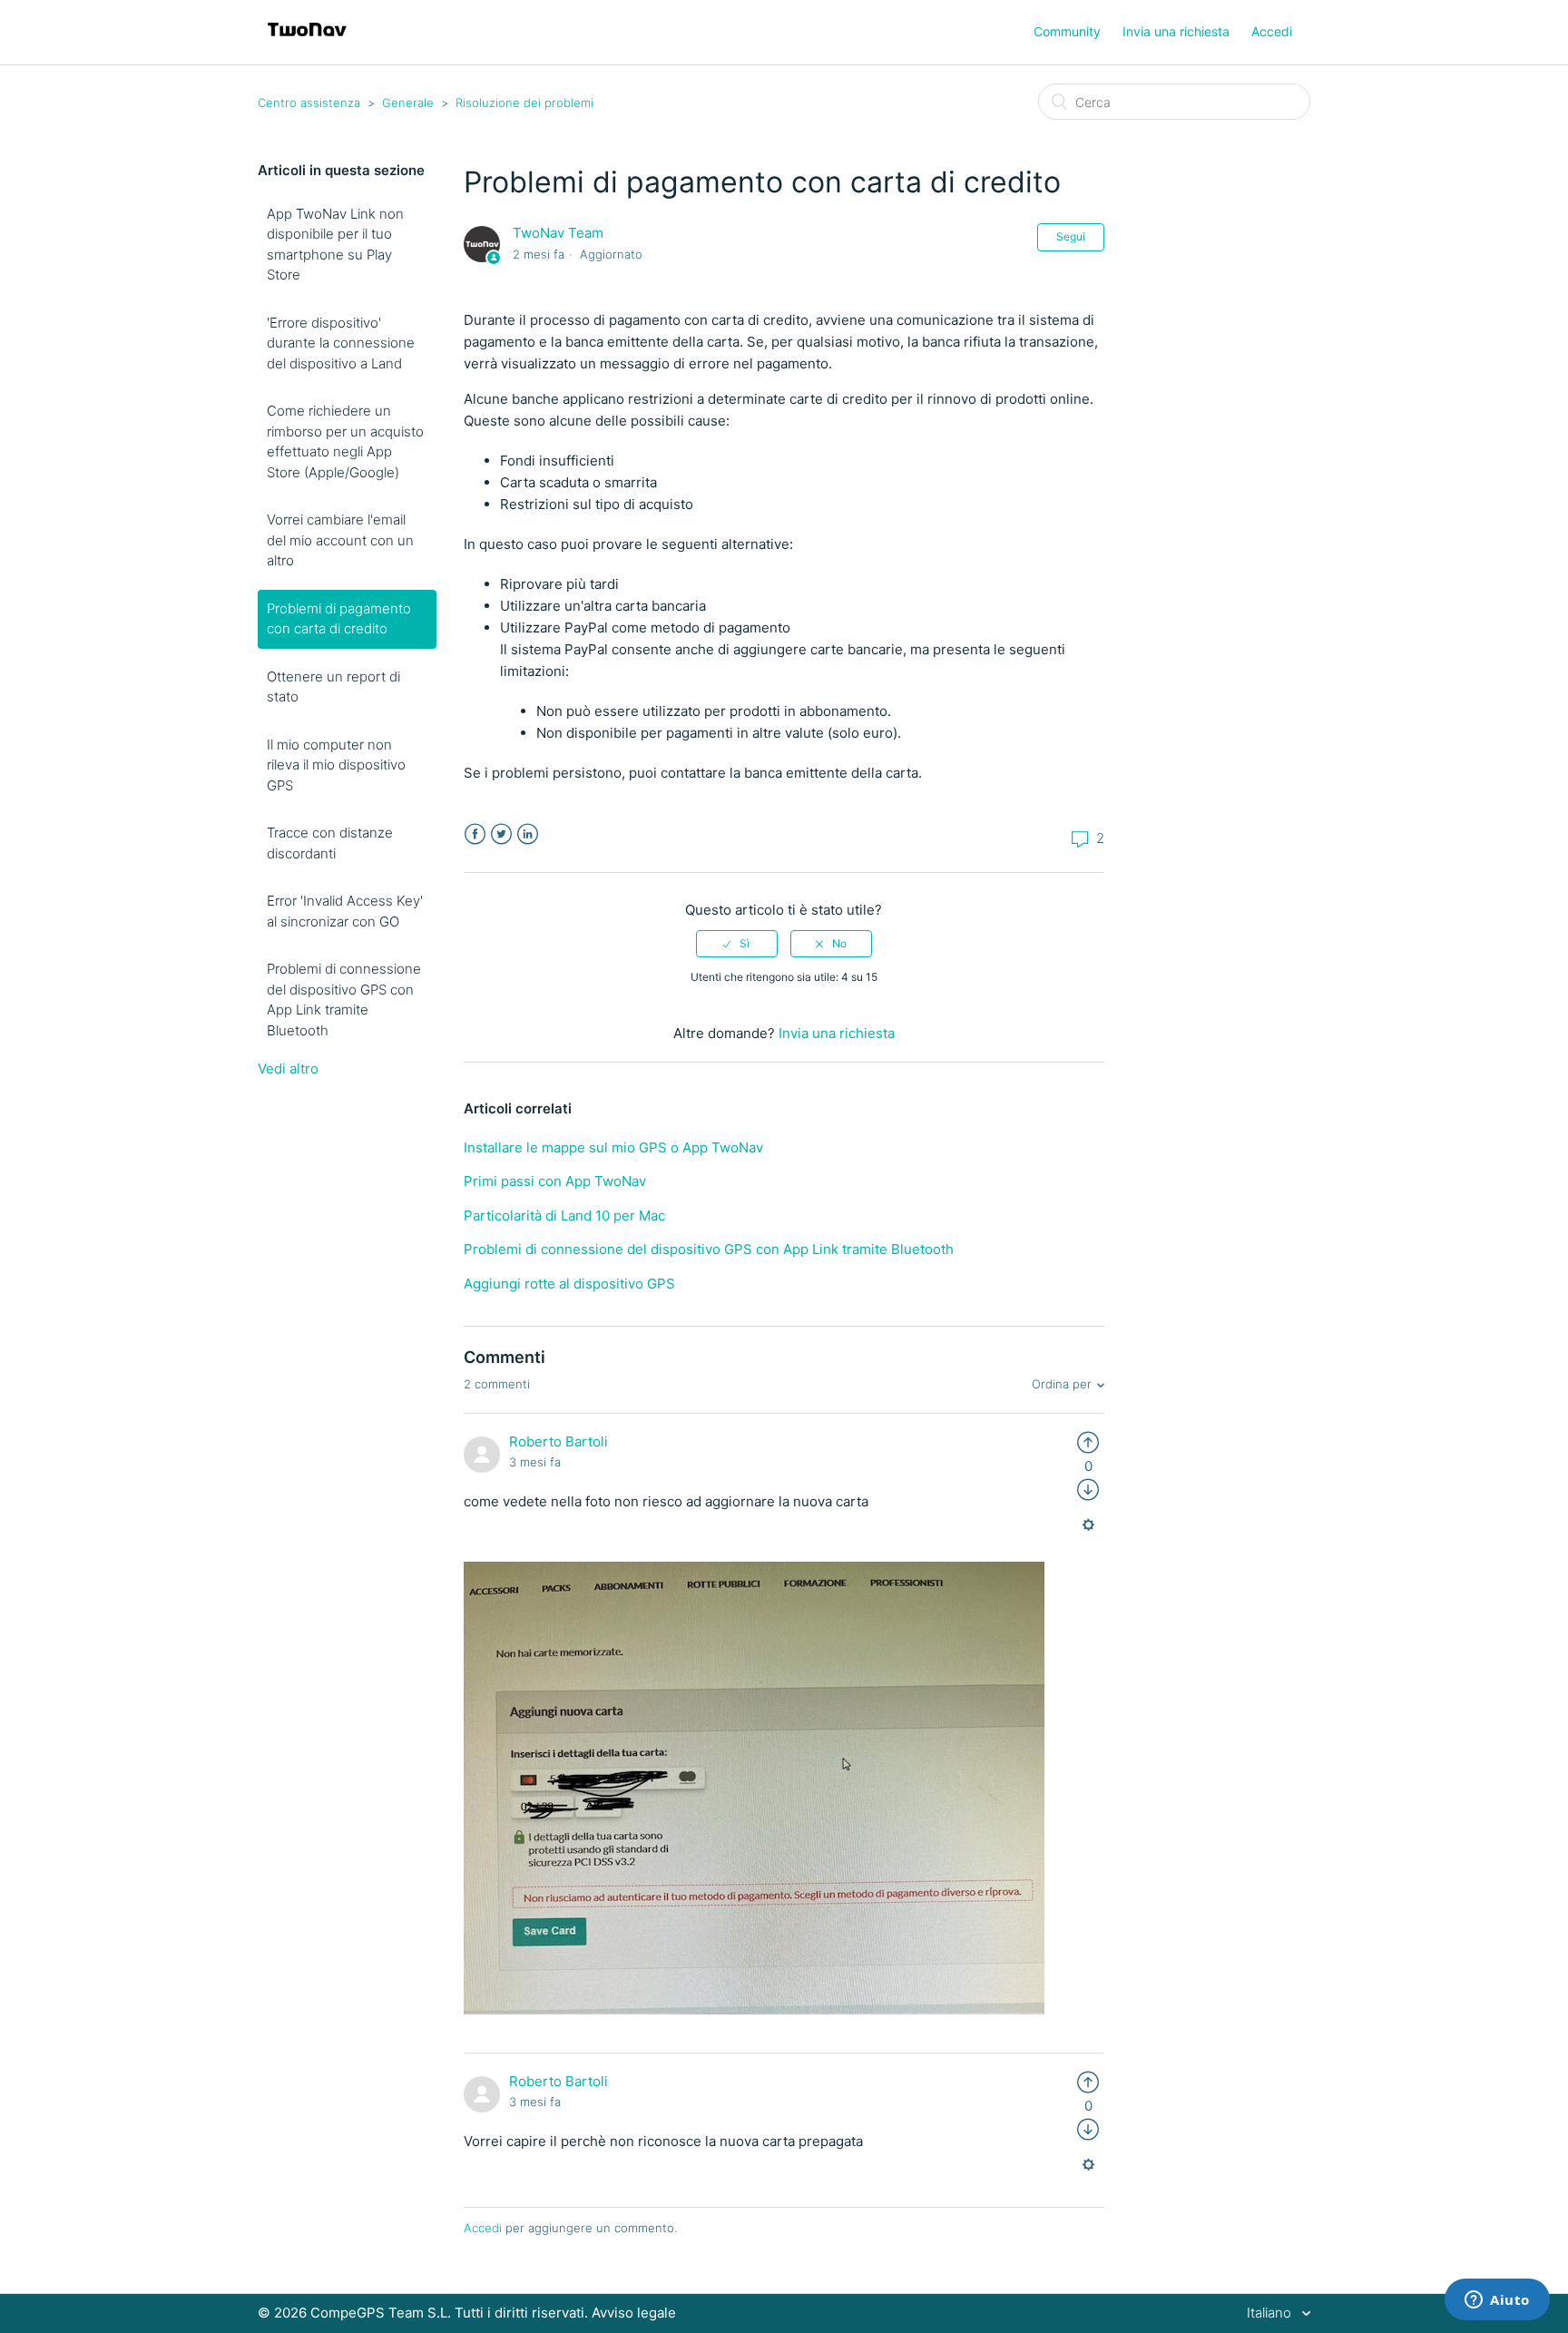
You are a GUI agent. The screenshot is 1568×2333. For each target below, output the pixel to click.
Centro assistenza (309, 103)
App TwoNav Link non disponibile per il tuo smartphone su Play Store (335, 245)
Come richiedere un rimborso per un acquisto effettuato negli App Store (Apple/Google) (345, 441)
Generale (408, 103)
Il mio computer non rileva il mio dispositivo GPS (336, 765)
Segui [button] (1071, 236)
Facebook (475, 834)
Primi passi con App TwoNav (555, 1181)
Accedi (483, 2228)
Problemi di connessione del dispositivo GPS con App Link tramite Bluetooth (344, 1000)
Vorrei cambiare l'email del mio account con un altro (340, 540)
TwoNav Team (558, 233)
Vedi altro (288, 1068)
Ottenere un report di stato (333, 687)
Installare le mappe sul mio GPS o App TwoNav (613, 1147)
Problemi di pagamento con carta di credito (339, 619)
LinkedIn (528, 834)
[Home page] (307, 41)
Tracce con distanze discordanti (330, 843)
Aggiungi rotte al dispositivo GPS (569, 1284)
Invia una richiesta (1176, 31)
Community (1067, 31)
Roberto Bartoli (559, 1441)
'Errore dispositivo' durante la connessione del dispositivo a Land (341, 343)
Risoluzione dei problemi (524, 103)
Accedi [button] (1272, 31)
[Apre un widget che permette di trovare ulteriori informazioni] (1497, 2301)
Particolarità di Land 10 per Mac (564, 1216)
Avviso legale (634, 2313)
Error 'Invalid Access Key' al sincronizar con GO (345, 911)
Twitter (501, 834)
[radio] (737, 944)
